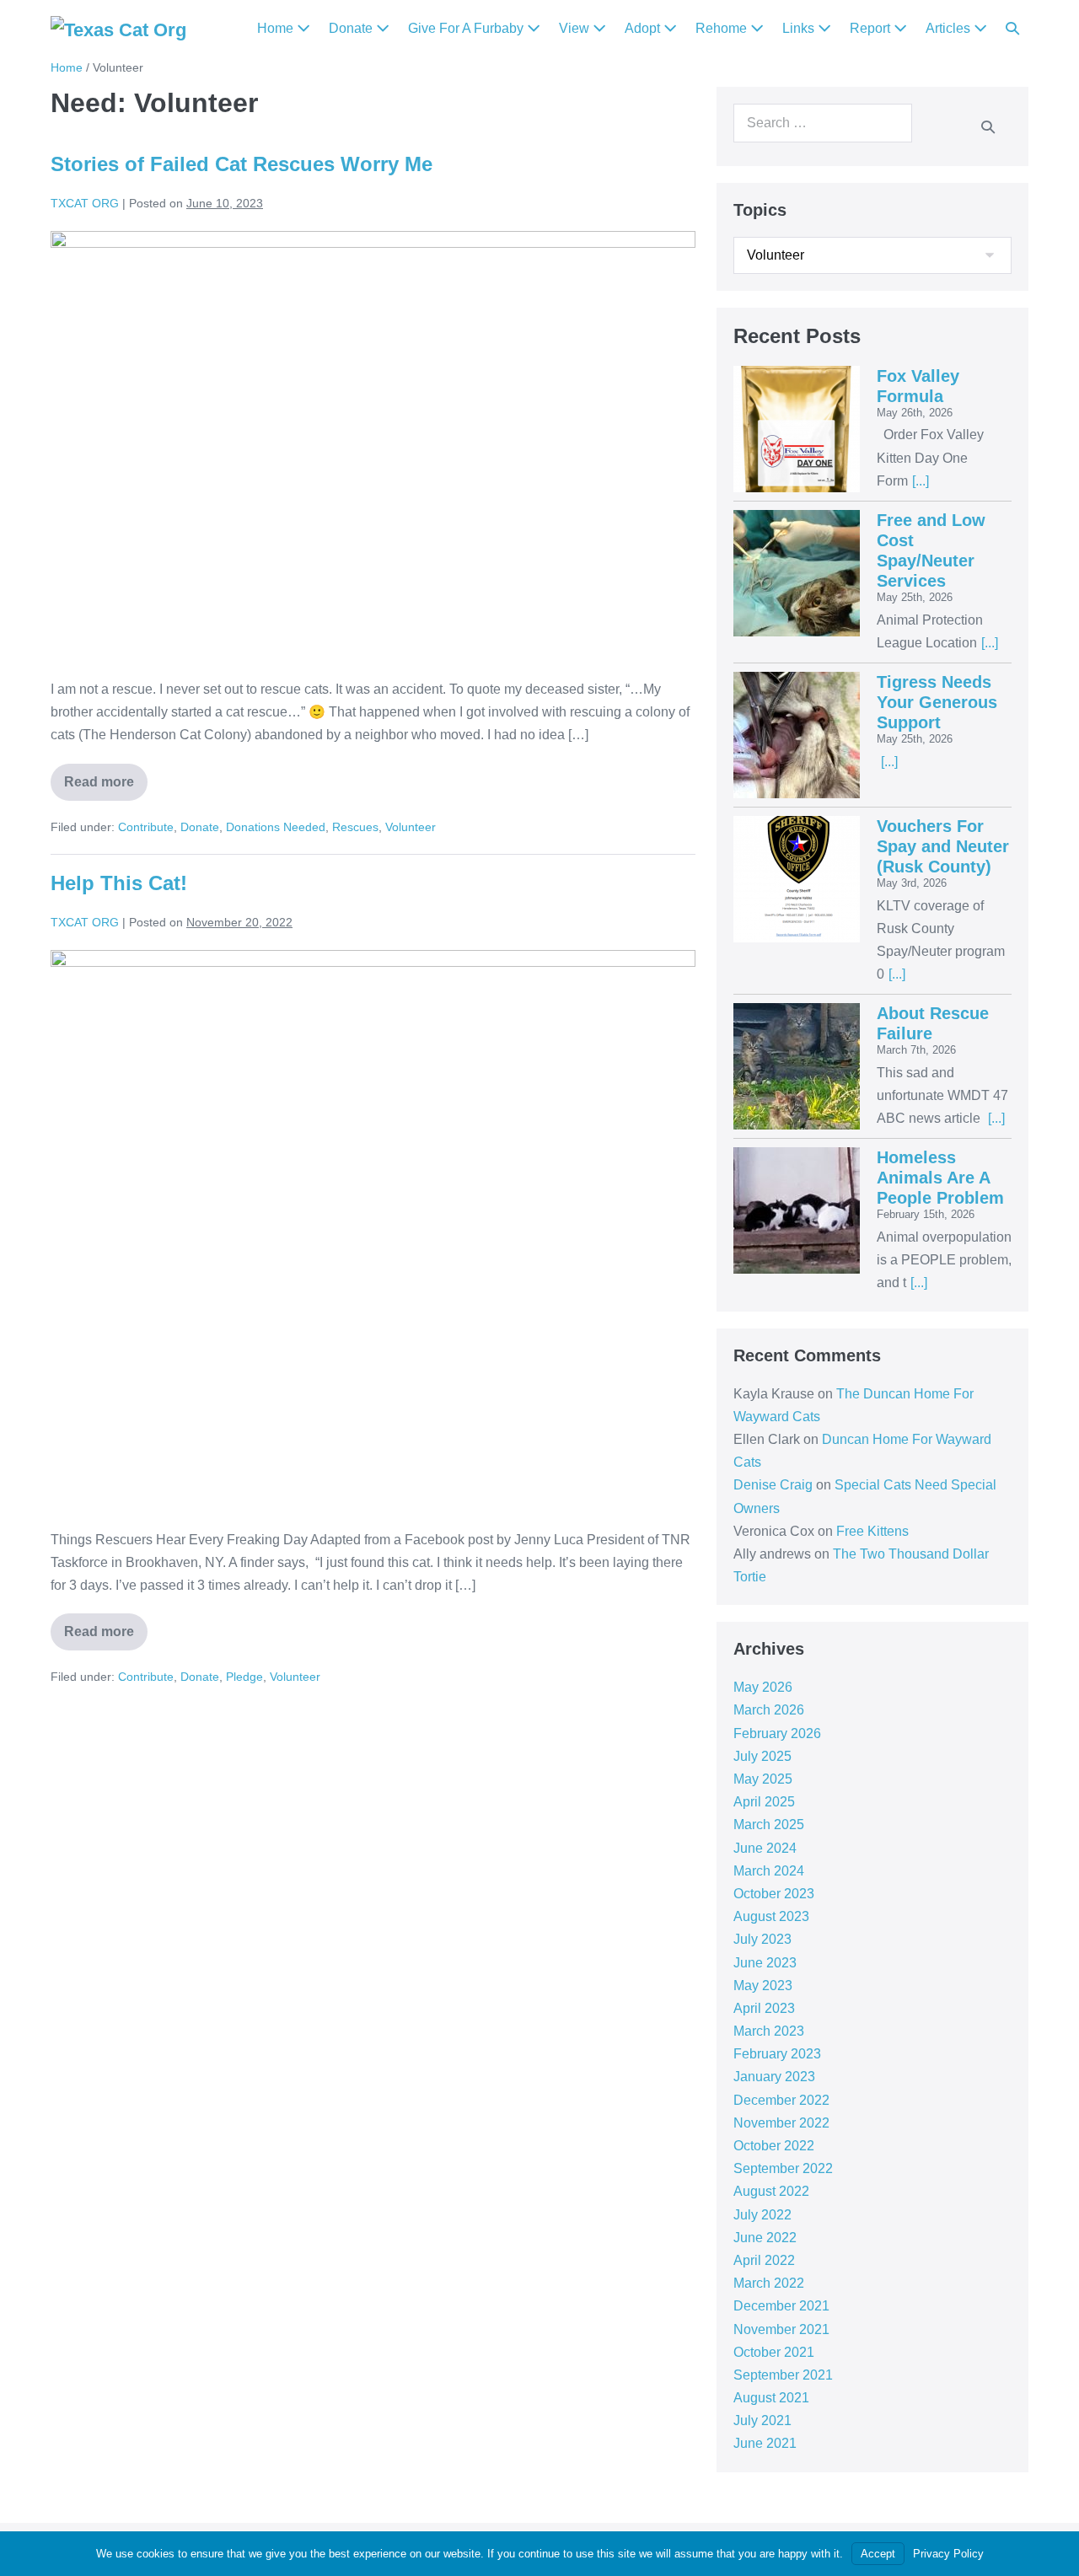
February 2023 (777, 2054)
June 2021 (765, 2443)
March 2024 (769, 1871)
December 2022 (781, 2100)
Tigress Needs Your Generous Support (937, 702)
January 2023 (774, 2077)
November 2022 (781, 2123)
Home (277, 28)
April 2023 (764, 2008)
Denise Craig (773, 1485)
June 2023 (765, 1963)
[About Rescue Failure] (797, 1066)
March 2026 (769, 1710)
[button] (1012, 29)
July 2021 (762, 2420)
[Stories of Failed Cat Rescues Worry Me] (373, 446)
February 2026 (777, 1733)
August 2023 (771, 1916)
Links (800, 28)
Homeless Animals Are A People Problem (940, 1178)
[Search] (988, 126)
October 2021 (774, 2352)
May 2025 (763, 1779)
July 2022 (762, 2215)
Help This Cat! (119, 883)
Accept (878, 2554)
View (576, 28)
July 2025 (762, 1756)
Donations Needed (276, 827)
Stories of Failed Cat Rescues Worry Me (242, 164)
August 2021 (771, 2398)
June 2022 (765, 2238)
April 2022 (764, 2260)
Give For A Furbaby (467, 28)
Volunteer (411, 827)
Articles (950, 28)
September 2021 (783, 2375)
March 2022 (769, 2283)
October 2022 (774, 2146)
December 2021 (781, 2306)
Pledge (244, 1677)
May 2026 (763, 1687)
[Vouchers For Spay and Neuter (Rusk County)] (797, 879)
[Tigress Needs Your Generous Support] (797, 735)
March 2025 (769, 1825)
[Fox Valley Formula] (797, 429)
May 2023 (763, 1986)
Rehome (723, 28)
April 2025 (764, 1802)
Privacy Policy (948, 2554)
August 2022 (771, 2191)
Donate (352, 28)
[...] (921, 481)
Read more (106, 776)
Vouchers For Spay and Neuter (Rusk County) (943, 846)
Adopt (644, 28)
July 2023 (762, 1939)
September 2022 (783, 2168)
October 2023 (774, 1894)
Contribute (146, 827)
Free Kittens (872, 1531)
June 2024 (765, 1848)
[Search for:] (823, 123)
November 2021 (781, 2329)
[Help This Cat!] (373, 1231)
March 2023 (769, 2031)
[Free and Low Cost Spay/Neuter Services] (797, 573)
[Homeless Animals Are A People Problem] (797, 1210)
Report (872, 28)
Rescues (355, 827)
